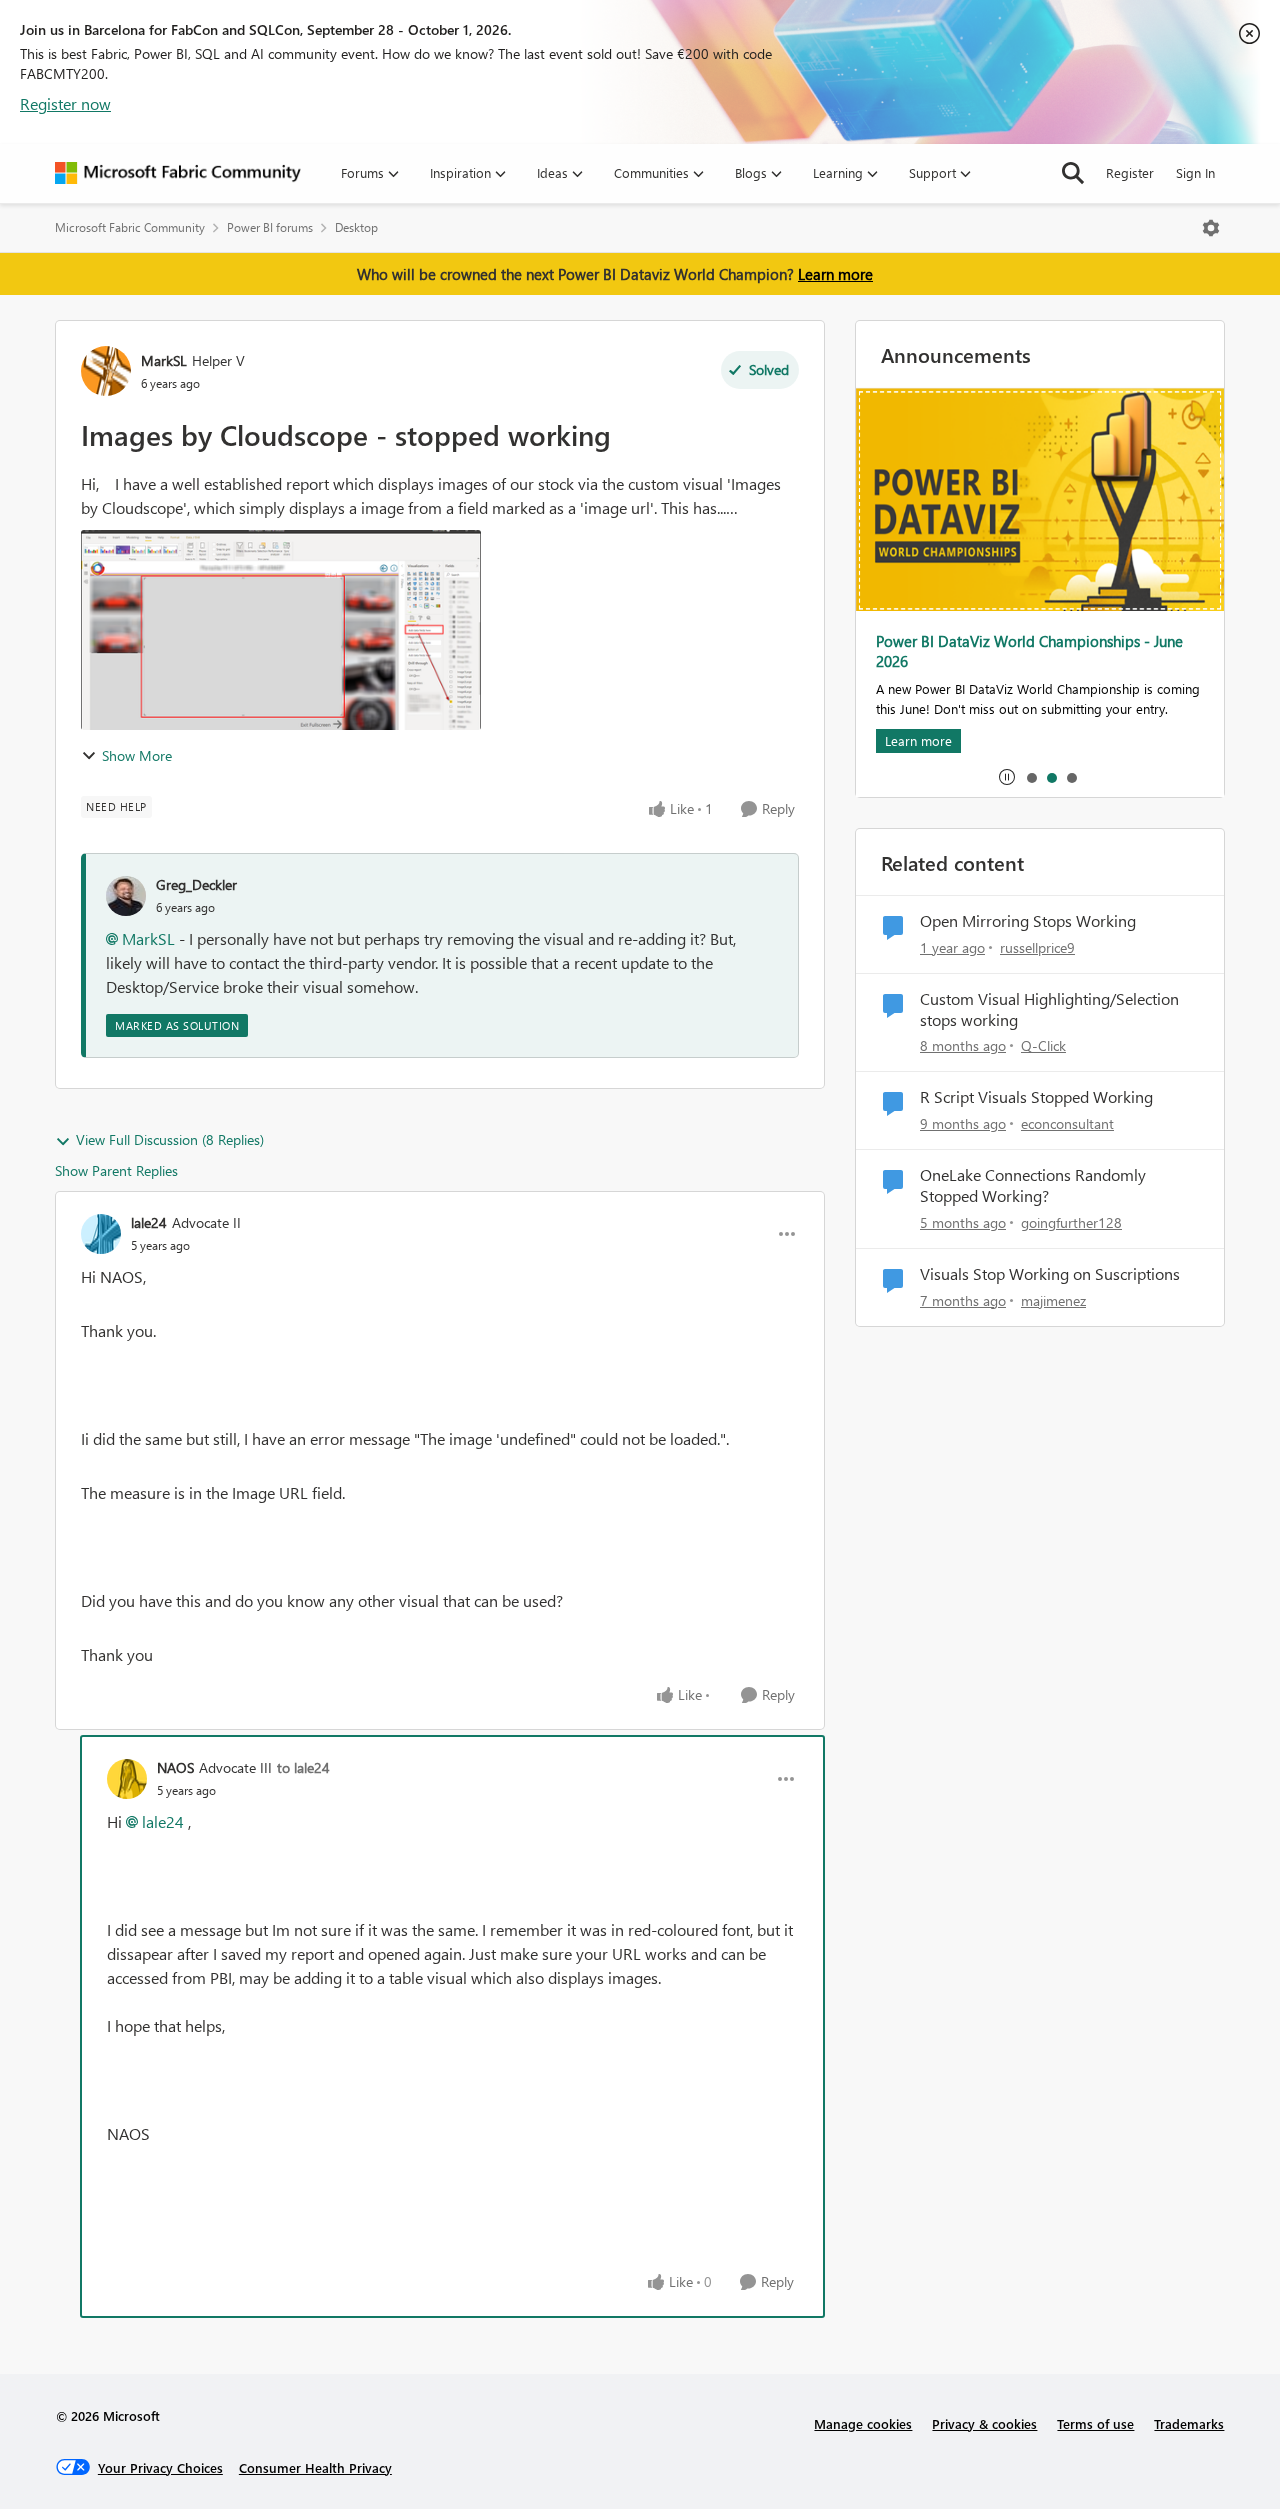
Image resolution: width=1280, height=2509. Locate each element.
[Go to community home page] (178, 173)
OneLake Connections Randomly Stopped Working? (1033, 1185)
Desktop (356, 227)
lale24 (149, 1222)
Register (1130, 172)
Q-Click (1043, 1045)
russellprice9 (1037, 947)
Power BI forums (270, 227)
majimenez (1053, 1300)
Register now (65, 103)
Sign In (1195, 172)
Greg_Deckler (196, 884)
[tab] (1031, 777)
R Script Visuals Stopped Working (1036, 1097)
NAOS (175, 1767)
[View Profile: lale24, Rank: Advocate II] (101, 1234)
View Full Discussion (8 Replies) (170, 1139)
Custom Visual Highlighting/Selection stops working (1049, 1009)
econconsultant (1067, 1123)
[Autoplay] (1007, 777)
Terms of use (1095, 2423)
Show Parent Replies (116, 1170)
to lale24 (303, 1767)
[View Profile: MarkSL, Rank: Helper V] (106, 371)
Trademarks (1189, 2423)
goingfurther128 (1071, 1222)
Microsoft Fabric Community (130, 227)
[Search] (1073, 173)
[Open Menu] (1211, 228)
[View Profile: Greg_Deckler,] (126, 896)
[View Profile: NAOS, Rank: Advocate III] (127, 1779)
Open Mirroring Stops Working (1028, 921)
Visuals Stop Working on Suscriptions (1050, 1274)
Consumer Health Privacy (315, 2467)
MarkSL (164, 360)
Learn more (835, 274)
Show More (137, 755)
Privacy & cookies (984, 2423)
